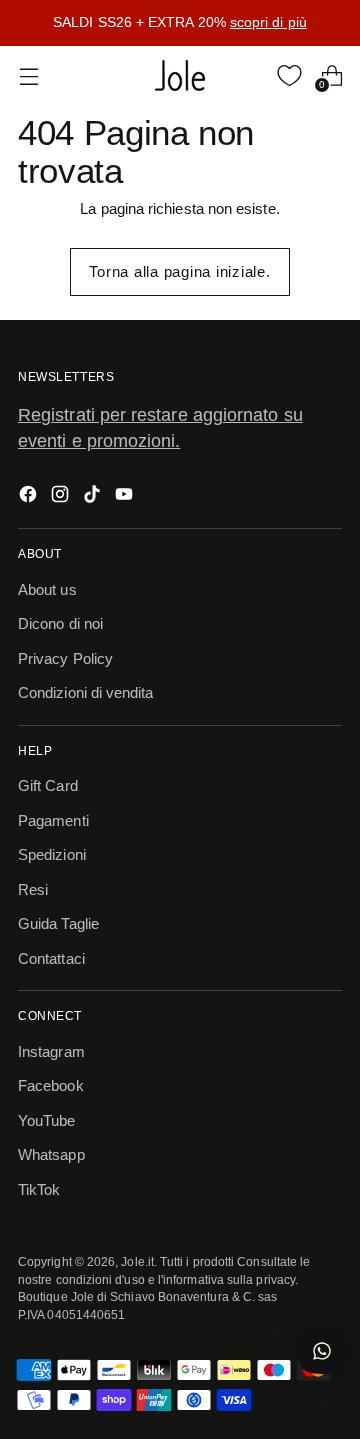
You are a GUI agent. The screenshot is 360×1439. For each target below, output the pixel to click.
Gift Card (48, 785)
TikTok (39, 1189)
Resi (33, 889)
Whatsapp (51, 1154)
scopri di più (268, 22)
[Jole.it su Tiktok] (94, 497)
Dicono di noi (60, 623)
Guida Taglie (58, 923)
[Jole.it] (180, 76)
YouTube (47, 1120)
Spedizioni (52, 854)
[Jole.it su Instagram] (62, 497)
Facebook (51, 1085)
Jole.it (137, 1261)
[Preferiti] (289, 75)
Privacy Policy (65, 658)
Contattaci (51, 958)
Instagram (51, 1051)
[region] (180, 23)
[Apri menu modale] (28, 75)
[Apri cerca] (247, 75)
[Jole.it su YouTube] (126, 497)
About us (47, 589)
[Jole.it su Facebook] (30, 497)
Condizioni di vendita (86, 692)
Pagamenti (53, 820)
